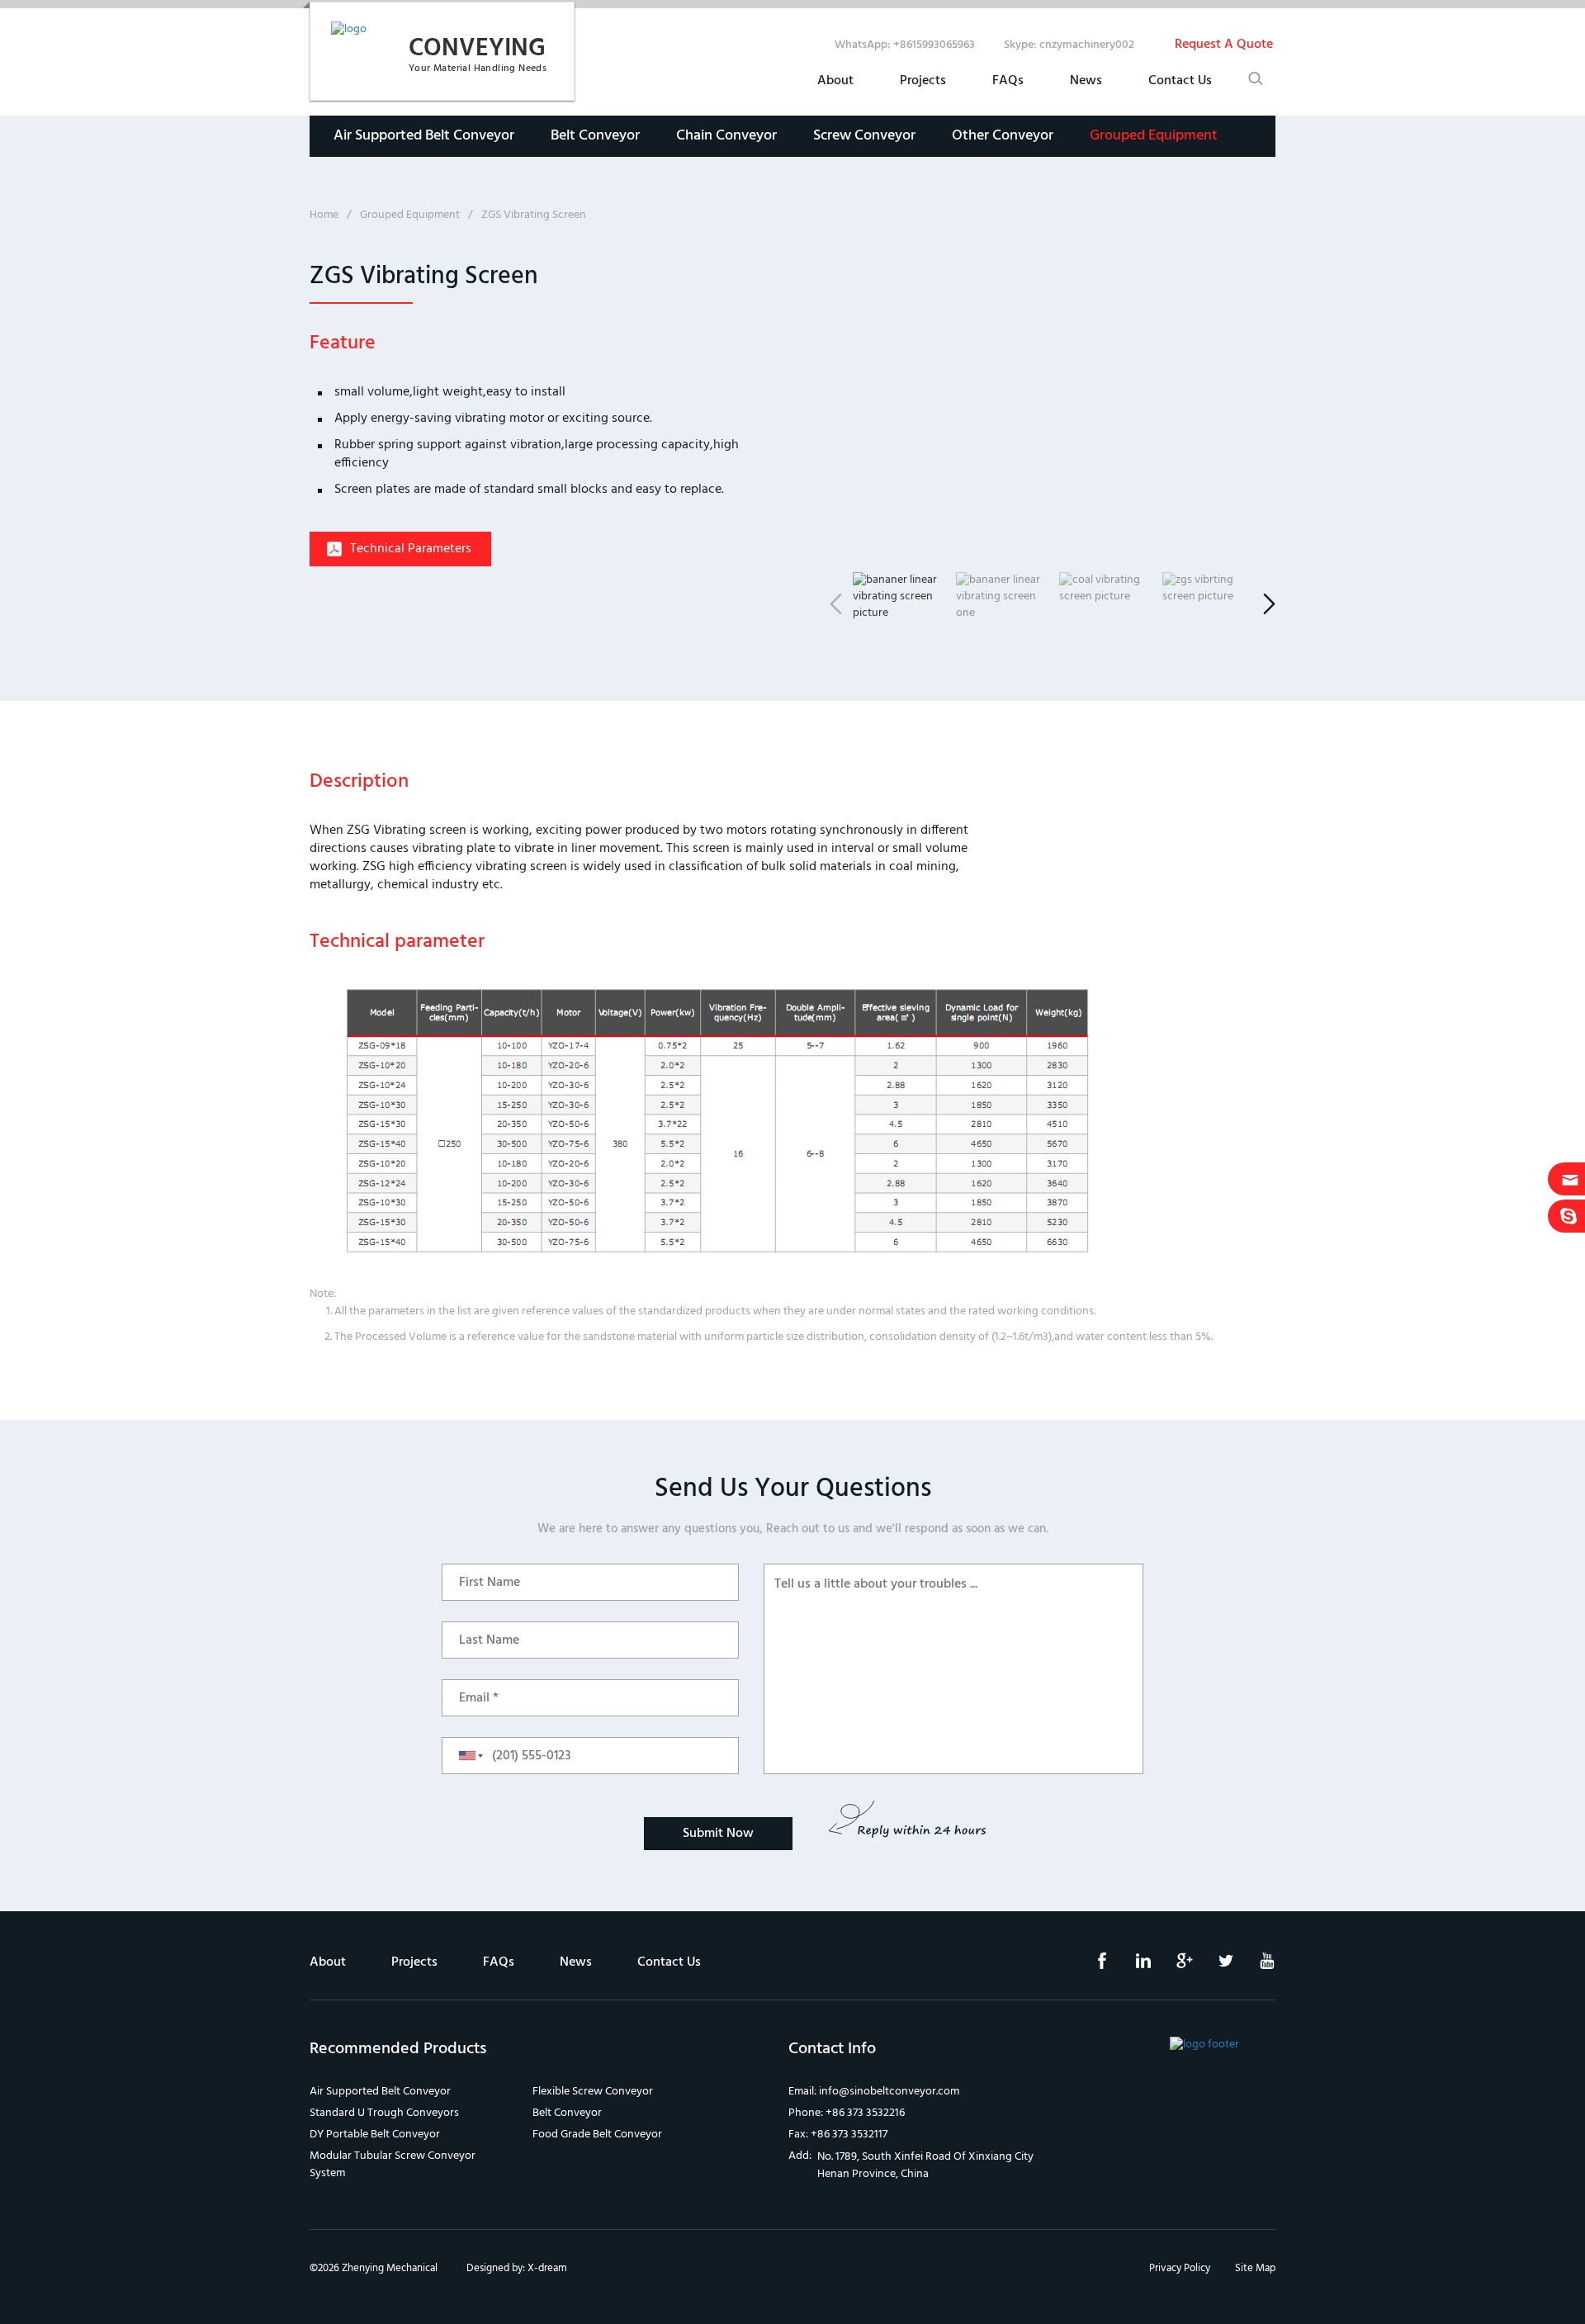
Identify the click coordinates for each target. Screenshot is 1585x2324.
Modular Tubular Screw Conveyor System (393, 2165)
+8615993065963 (934, 45)
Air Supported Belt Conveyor (424, 136)
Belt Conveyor (595, 136)
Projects (923, 81)
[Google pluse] (1172, 1966)
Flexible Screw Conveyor (593, 2092)
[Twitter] (1214, 1966)
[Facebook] (1090, 1966)
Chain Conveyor (726, 136)
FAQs (1008, 81)
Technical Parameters (411, 549)
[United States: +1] (465, 1756)
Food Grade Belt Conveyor (597, 2135)
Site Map (1255, 2269)
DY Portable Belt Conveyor (375, 2135)
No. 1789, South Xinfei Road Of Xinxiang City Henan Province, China (925, 2165)
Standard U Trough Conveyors (384, 2113)
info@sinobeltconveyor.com (889, 2092)
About (835, 81)
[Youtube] (1255, 1966)
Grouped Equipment (1154, 136)
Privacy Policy (1180, 2269)
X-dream (547, 2268)
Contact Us (1180, 81)
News (1086, 81)
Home (324, 215)
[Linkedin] (1131, 1966)
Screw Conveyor (864, 136)
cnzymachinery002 (1087, 45)
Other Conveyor (1003, 136)
